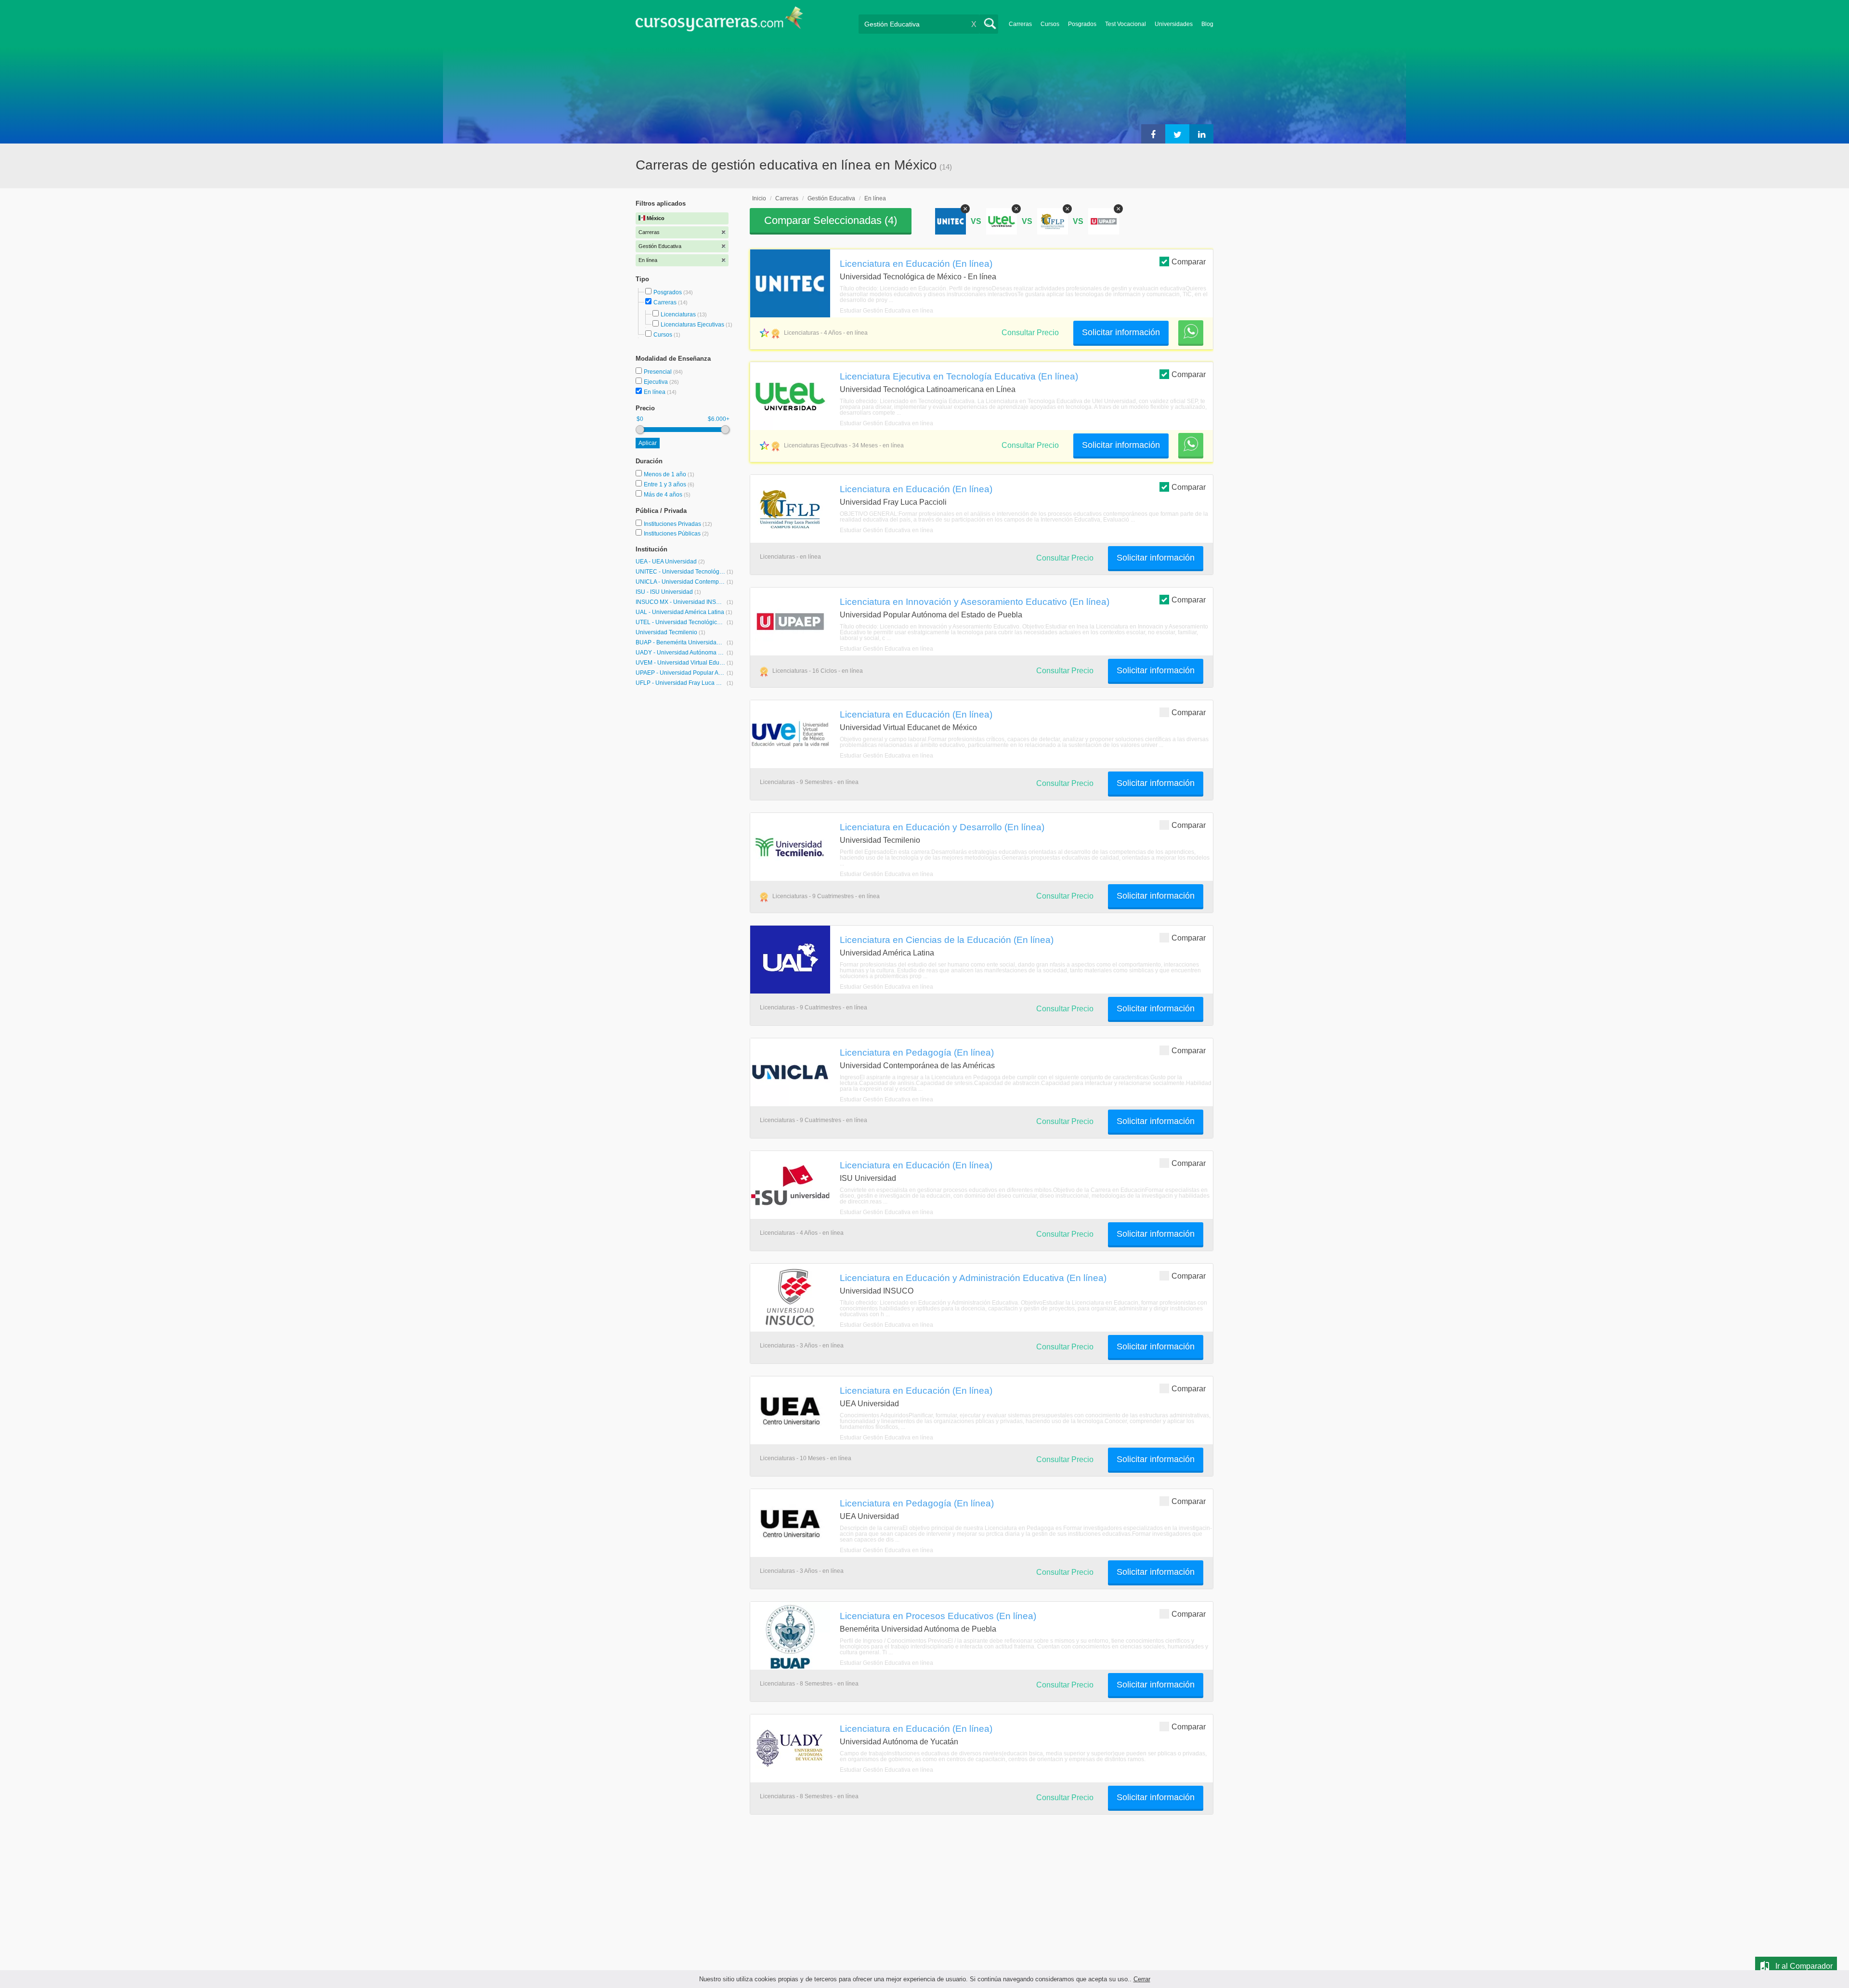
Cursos (1050, 24)
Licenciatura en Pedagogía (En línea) (917, 1052)
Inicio (759, 198)
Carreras (1020, 24)
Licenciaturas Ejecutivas (692, 325)
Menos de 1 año (666, 474)
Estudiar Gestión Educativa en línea (886, 311)
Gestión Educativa (831, 198)
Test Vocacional (1126, 24)
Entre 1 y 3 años (666, 484)
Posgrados (1082, 24)
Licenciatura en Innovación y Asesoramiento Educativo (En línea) (975, 602)
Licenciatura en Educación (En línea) (916, 263)
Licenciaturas (678, 314)
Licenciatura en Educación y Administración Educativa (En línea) (973, 1278)
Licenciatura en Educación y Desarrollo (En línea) (942, 827)
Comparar (1189, 262)
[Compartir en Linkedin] (1201, 134)
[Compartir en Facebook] (1153, 134)
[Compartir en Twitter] (1177, 134)
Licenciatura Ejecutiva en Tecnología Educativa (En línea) (959, 376)
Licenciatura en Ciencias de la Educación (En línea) (947, 940)
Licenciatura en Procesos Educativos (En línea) (938, 1616)
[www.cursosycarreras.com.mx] (719, 22)
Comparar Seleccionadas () (831, 220)
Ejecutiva (657, 382)
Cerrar (1142, 1979)
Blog (1207, 24)
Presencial (658, 372)
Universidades (1174, 24)
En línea (655, 392)
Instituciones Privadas (678, 524)
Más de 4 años (664, 495)
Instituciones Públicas (676, 534)
